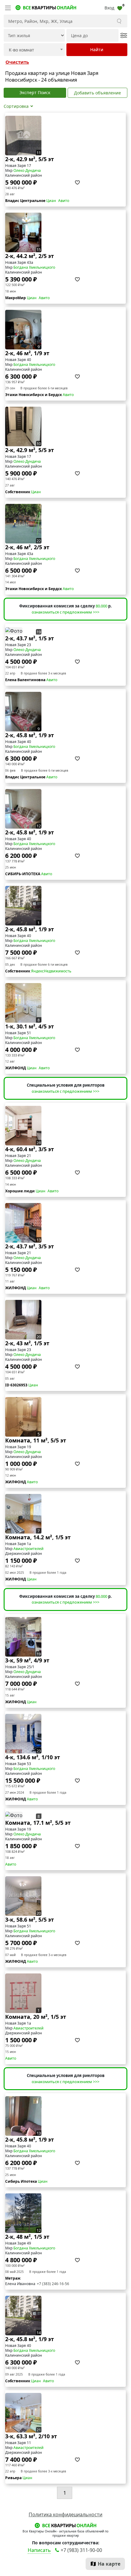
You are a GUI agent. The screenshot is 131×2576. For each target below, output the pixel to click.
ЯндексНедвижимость (51, 971)
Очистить (17, 62)
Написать (39, 2550)
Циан (51, 201)
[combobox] (34, 50)
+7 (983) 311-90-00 (81, 2550)
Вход (109, 8)
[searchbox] (30, 50)
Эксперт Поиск (35, 92)
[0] (120, 8)
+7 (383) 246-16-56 (53, 2284)
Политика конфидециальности (65, 2514)
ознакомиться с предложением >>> (65, 612)
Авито (64, 201)
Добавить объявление (97, 93)
